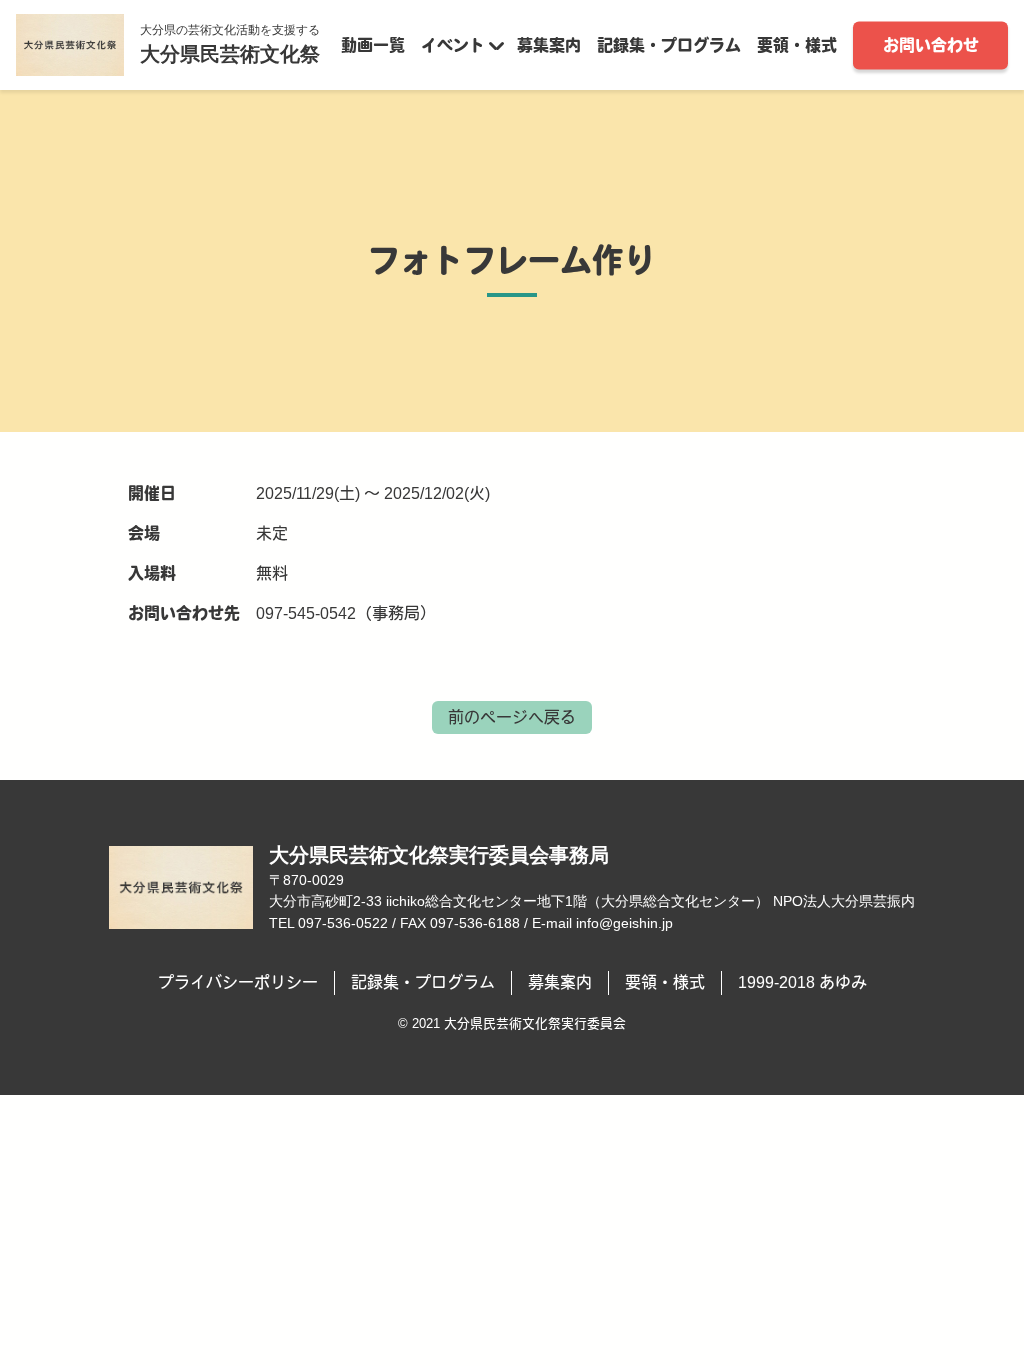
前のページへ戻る (512, 717)
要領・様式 (797, 44)
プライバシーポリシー (238, 982)
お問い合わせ (931, 44)
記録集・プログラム (669, 44)
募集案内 (549, 44)
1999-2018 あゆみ (802, 982)
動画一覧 (373, 44)
